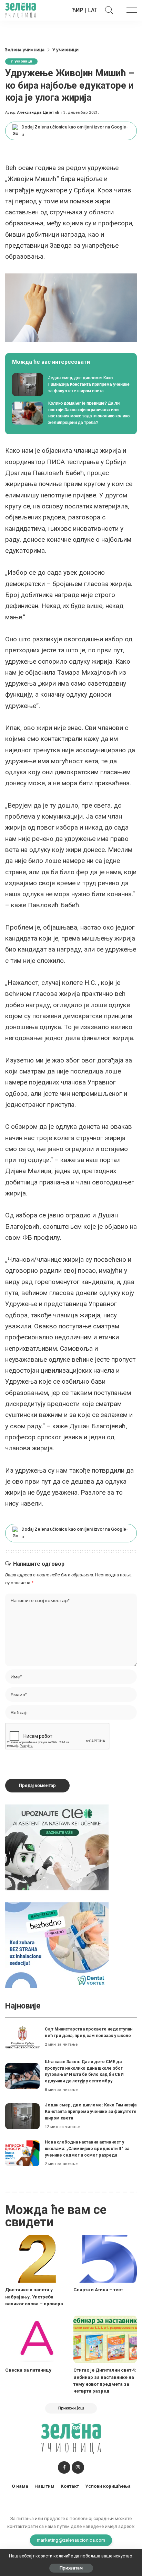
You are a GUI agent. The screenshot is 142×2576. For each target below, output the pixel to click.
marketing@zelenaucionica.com (71, 2540)
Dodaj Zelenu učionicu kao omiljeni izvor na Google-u (75, 131)
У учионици (21, 61)
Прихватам (71, 2568)
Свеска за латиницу (28, 2370)
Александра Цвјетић (38, 113)
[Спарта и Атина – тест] (105, 2259)
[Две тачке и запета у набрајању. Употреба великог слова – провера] (37, 2259)
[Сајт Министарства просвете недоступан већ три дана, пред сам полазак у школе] (22, 2037)
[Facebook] (64, 2467)
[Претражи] (108, 10)
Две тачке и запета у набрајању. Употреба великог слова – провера (34, 2297)
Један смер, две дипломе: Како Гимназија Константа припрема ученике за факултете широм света (91, 2111)
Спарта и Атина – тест (98, 2290)
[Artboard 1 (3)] (57, 1847)
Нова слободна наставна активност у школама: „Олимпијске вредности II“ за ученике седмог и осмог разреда (87, 2148)
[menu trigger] (128, 10)
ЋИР (78, 10)
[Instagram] (78, 2467)
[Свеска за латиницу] (37, 2339)
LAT (93, 10)
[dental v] (57, 1945)
